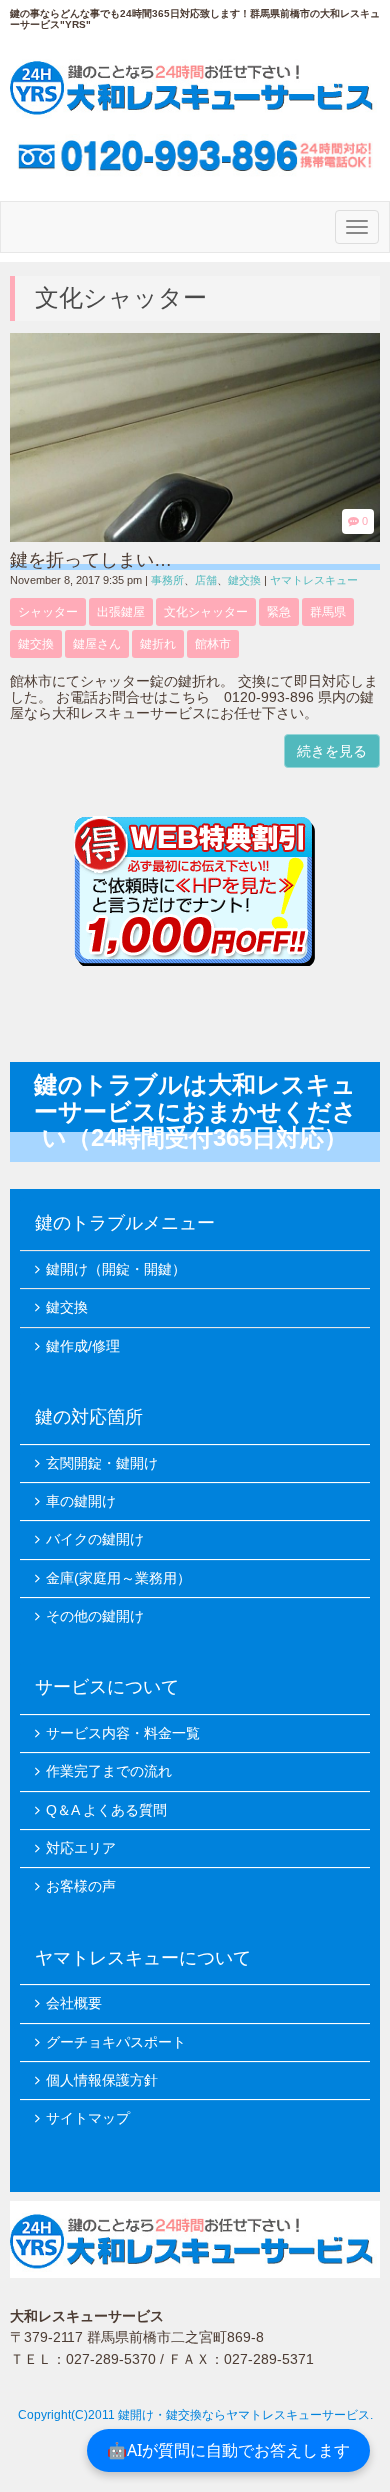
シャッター (48, 612)
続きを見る (332, 751)
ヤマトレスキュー (314, 580)
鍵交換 (244, 580)
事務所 (167, 580)
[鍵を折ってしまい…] (195, 537)
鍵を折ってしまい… (91, 560)
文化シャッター (206, 612)
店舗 (206, 580)
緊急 (279, 612)
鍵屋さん (97, 644)
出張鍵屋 (121, 612)
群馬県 (328, 612)
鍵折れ (158, 644)
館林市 (213, 644)
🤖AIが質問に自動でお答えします (228, 2450)
